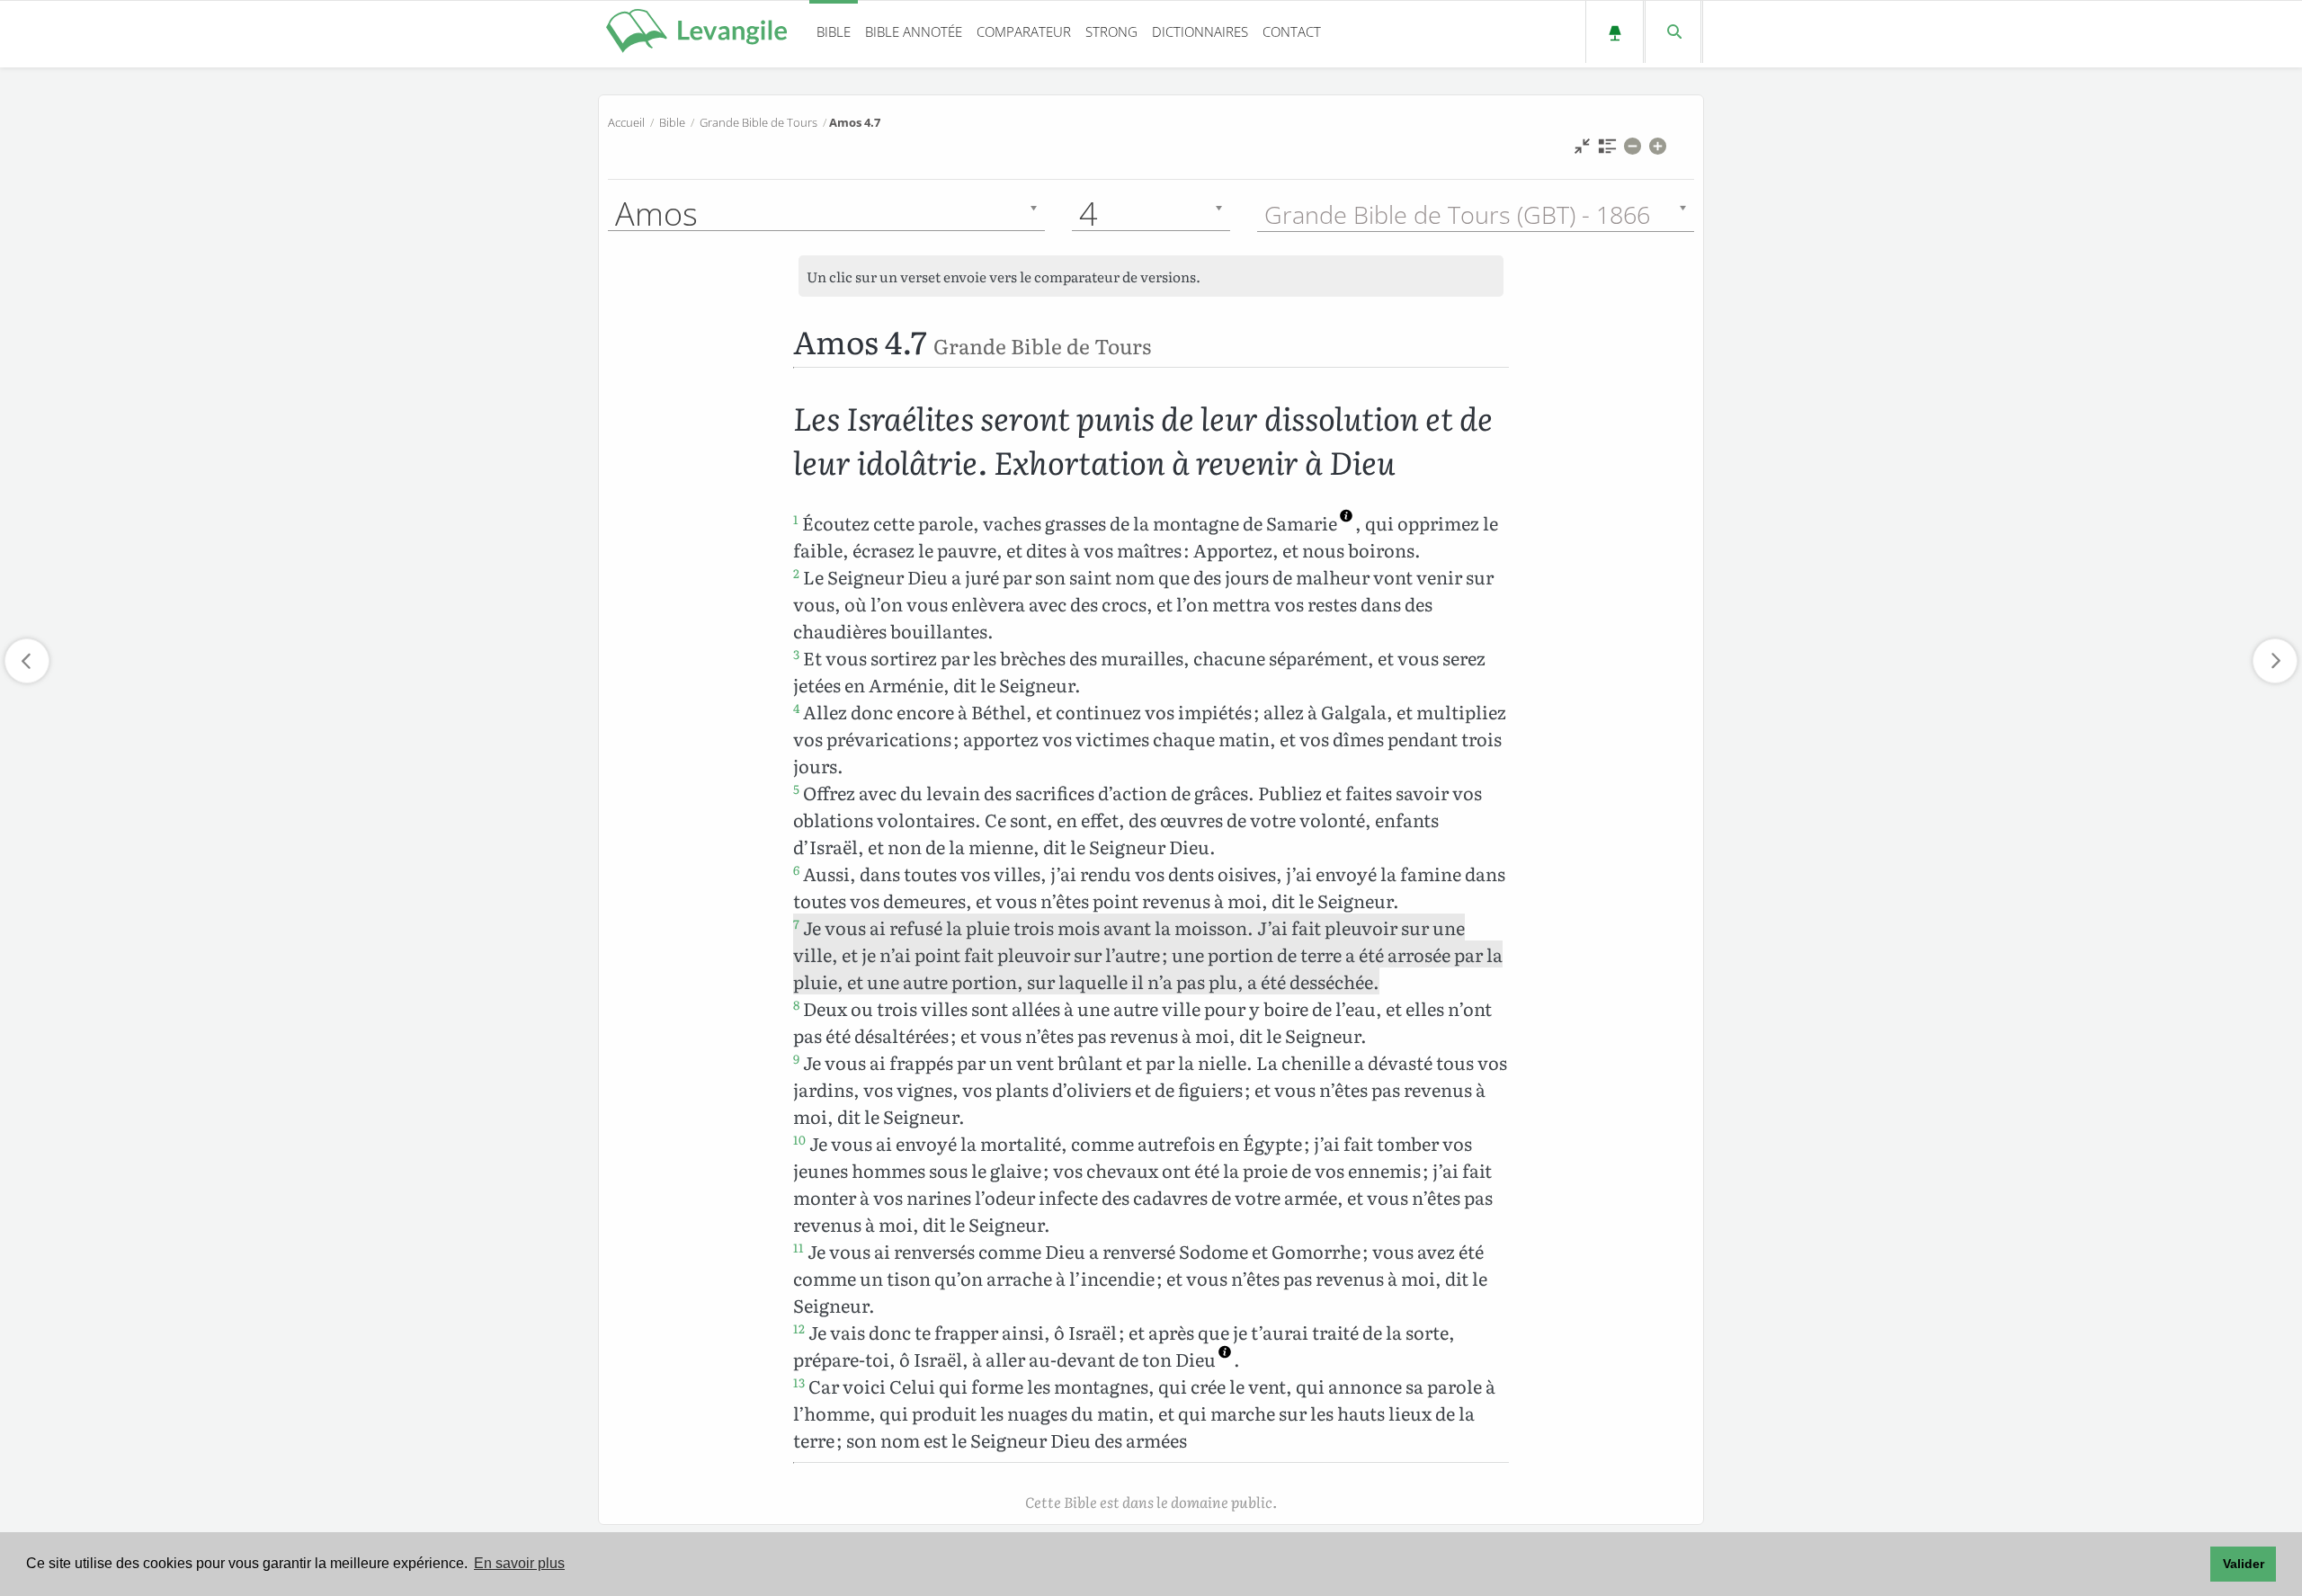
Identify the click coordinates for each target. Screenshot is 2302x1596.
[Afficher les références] (1607, 151)
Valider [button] (2244, 1564)
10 (799, 1139)
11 (799, 1247)
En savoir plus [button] (519, 1563)
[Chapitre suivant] (2275, 661)
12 (799, 1328)
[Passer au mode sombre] (1615, 32)
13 (799, 1382)
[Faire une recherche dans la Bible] (1673, 32)
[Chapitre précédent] (27, 661)
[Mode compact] (1582, 151)
